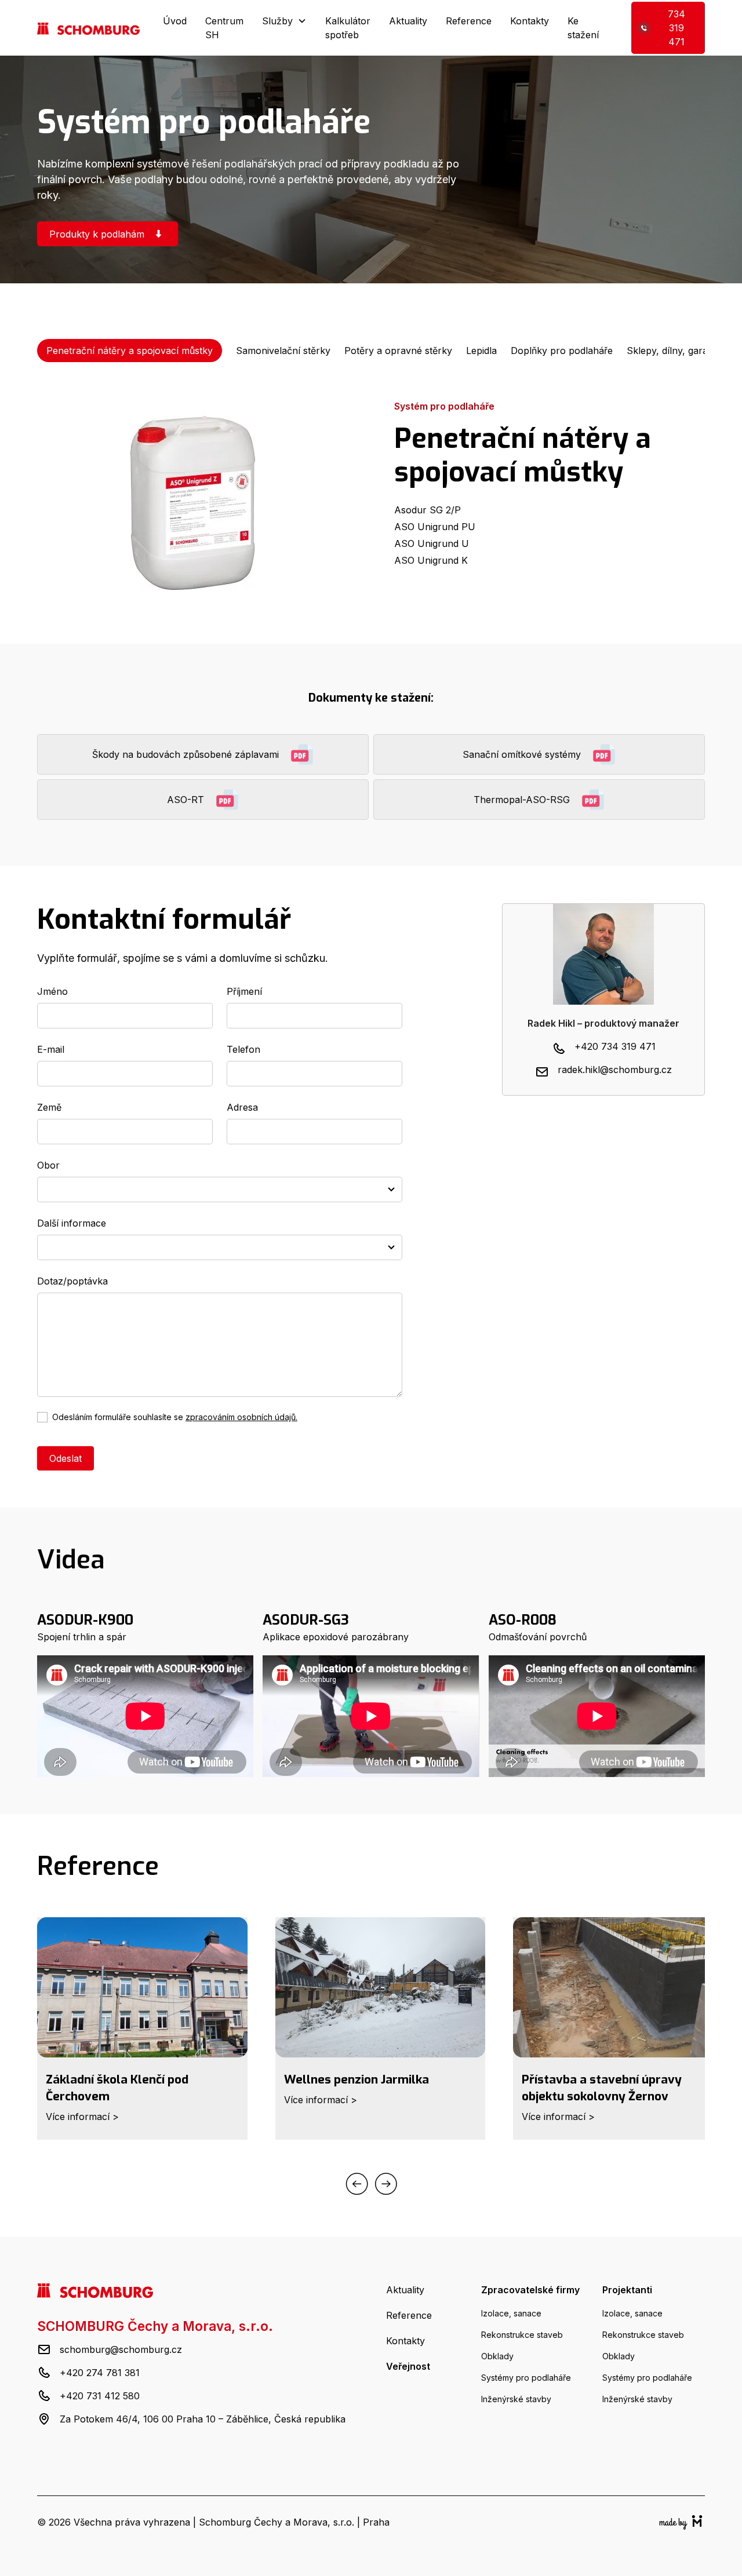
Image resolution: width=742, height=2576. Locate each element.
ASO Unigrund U (432, 543)
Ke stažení (583, 28)
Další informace (72, 1223)
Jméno (52, 991)
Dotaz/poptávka (72, 1281)
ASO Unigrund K (431, 560)
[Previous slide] (357, 2186)
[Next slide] (386, 2186)
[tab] (130, 351)
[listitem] (142, 2033)
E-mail (51, 1049)
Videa (71, 1560)
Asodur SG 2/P (428, 510)
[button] (284, 21)
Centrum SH (224, 28)
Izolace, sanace (511, 2313)
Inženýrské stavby (516, 2399)
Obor (48, 1165)
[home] (88, 28)
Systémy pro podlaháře (526, 2378)
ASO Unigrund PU (435, 527)
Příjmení (244, 991)
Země (49, 1107)
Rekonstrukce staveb (522, 2335)
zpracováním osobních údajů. (241, 1417)
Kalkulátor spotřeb (348, 28)
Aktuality (408, 21)
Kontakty (530, 21)
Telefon (243, 1049)
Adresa (242, 1107)
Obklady (497, 2356)
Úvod (175, 21)
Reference (469, 21)
